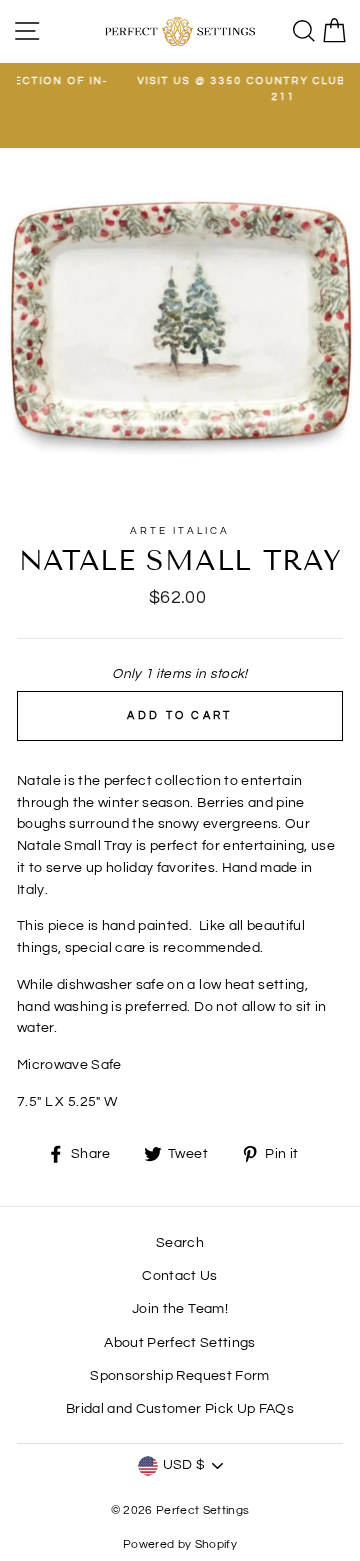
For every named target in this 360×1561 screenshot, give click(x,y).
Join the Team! (180, 1309)
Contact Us (179, 1276)
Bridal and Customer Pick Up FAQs (180, 1409)
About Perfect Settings (179, 1343)
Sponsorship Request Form (179, 1376)
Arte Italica (180, 531)
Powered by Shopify (180, 1544)
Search (180, 1243)
